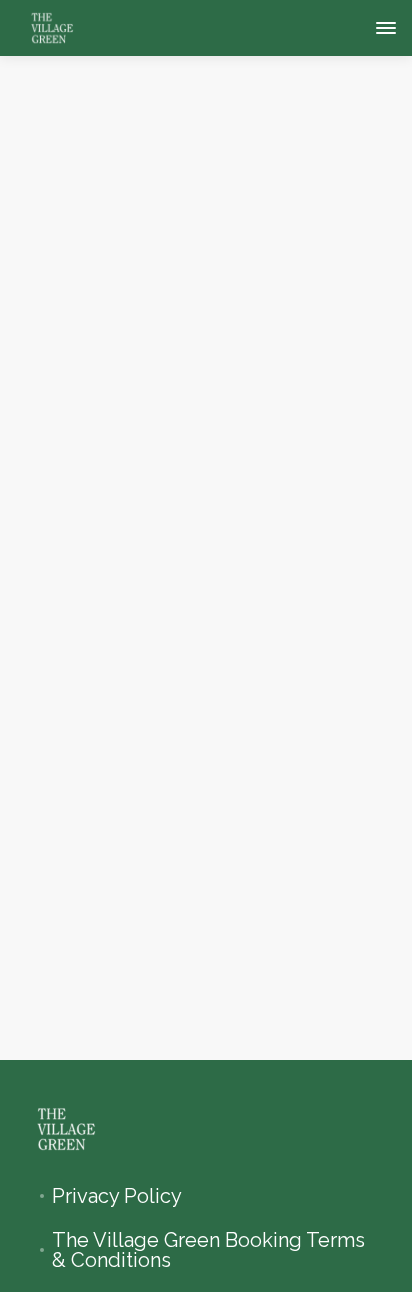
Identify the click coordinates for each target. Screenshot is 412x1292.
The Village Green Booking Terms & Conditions (208, 1250)
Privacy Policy (117, 1196)
